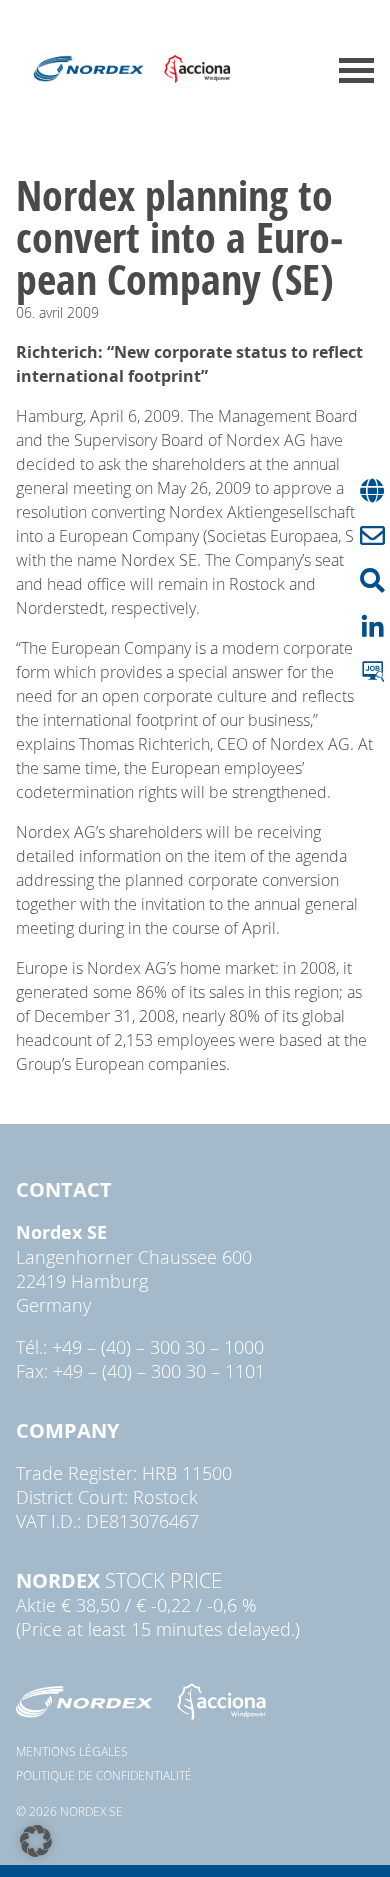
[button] (36, 1841)
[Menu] (356, 70)
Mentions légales (72, 1751)
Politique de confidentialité (104, 1775)
